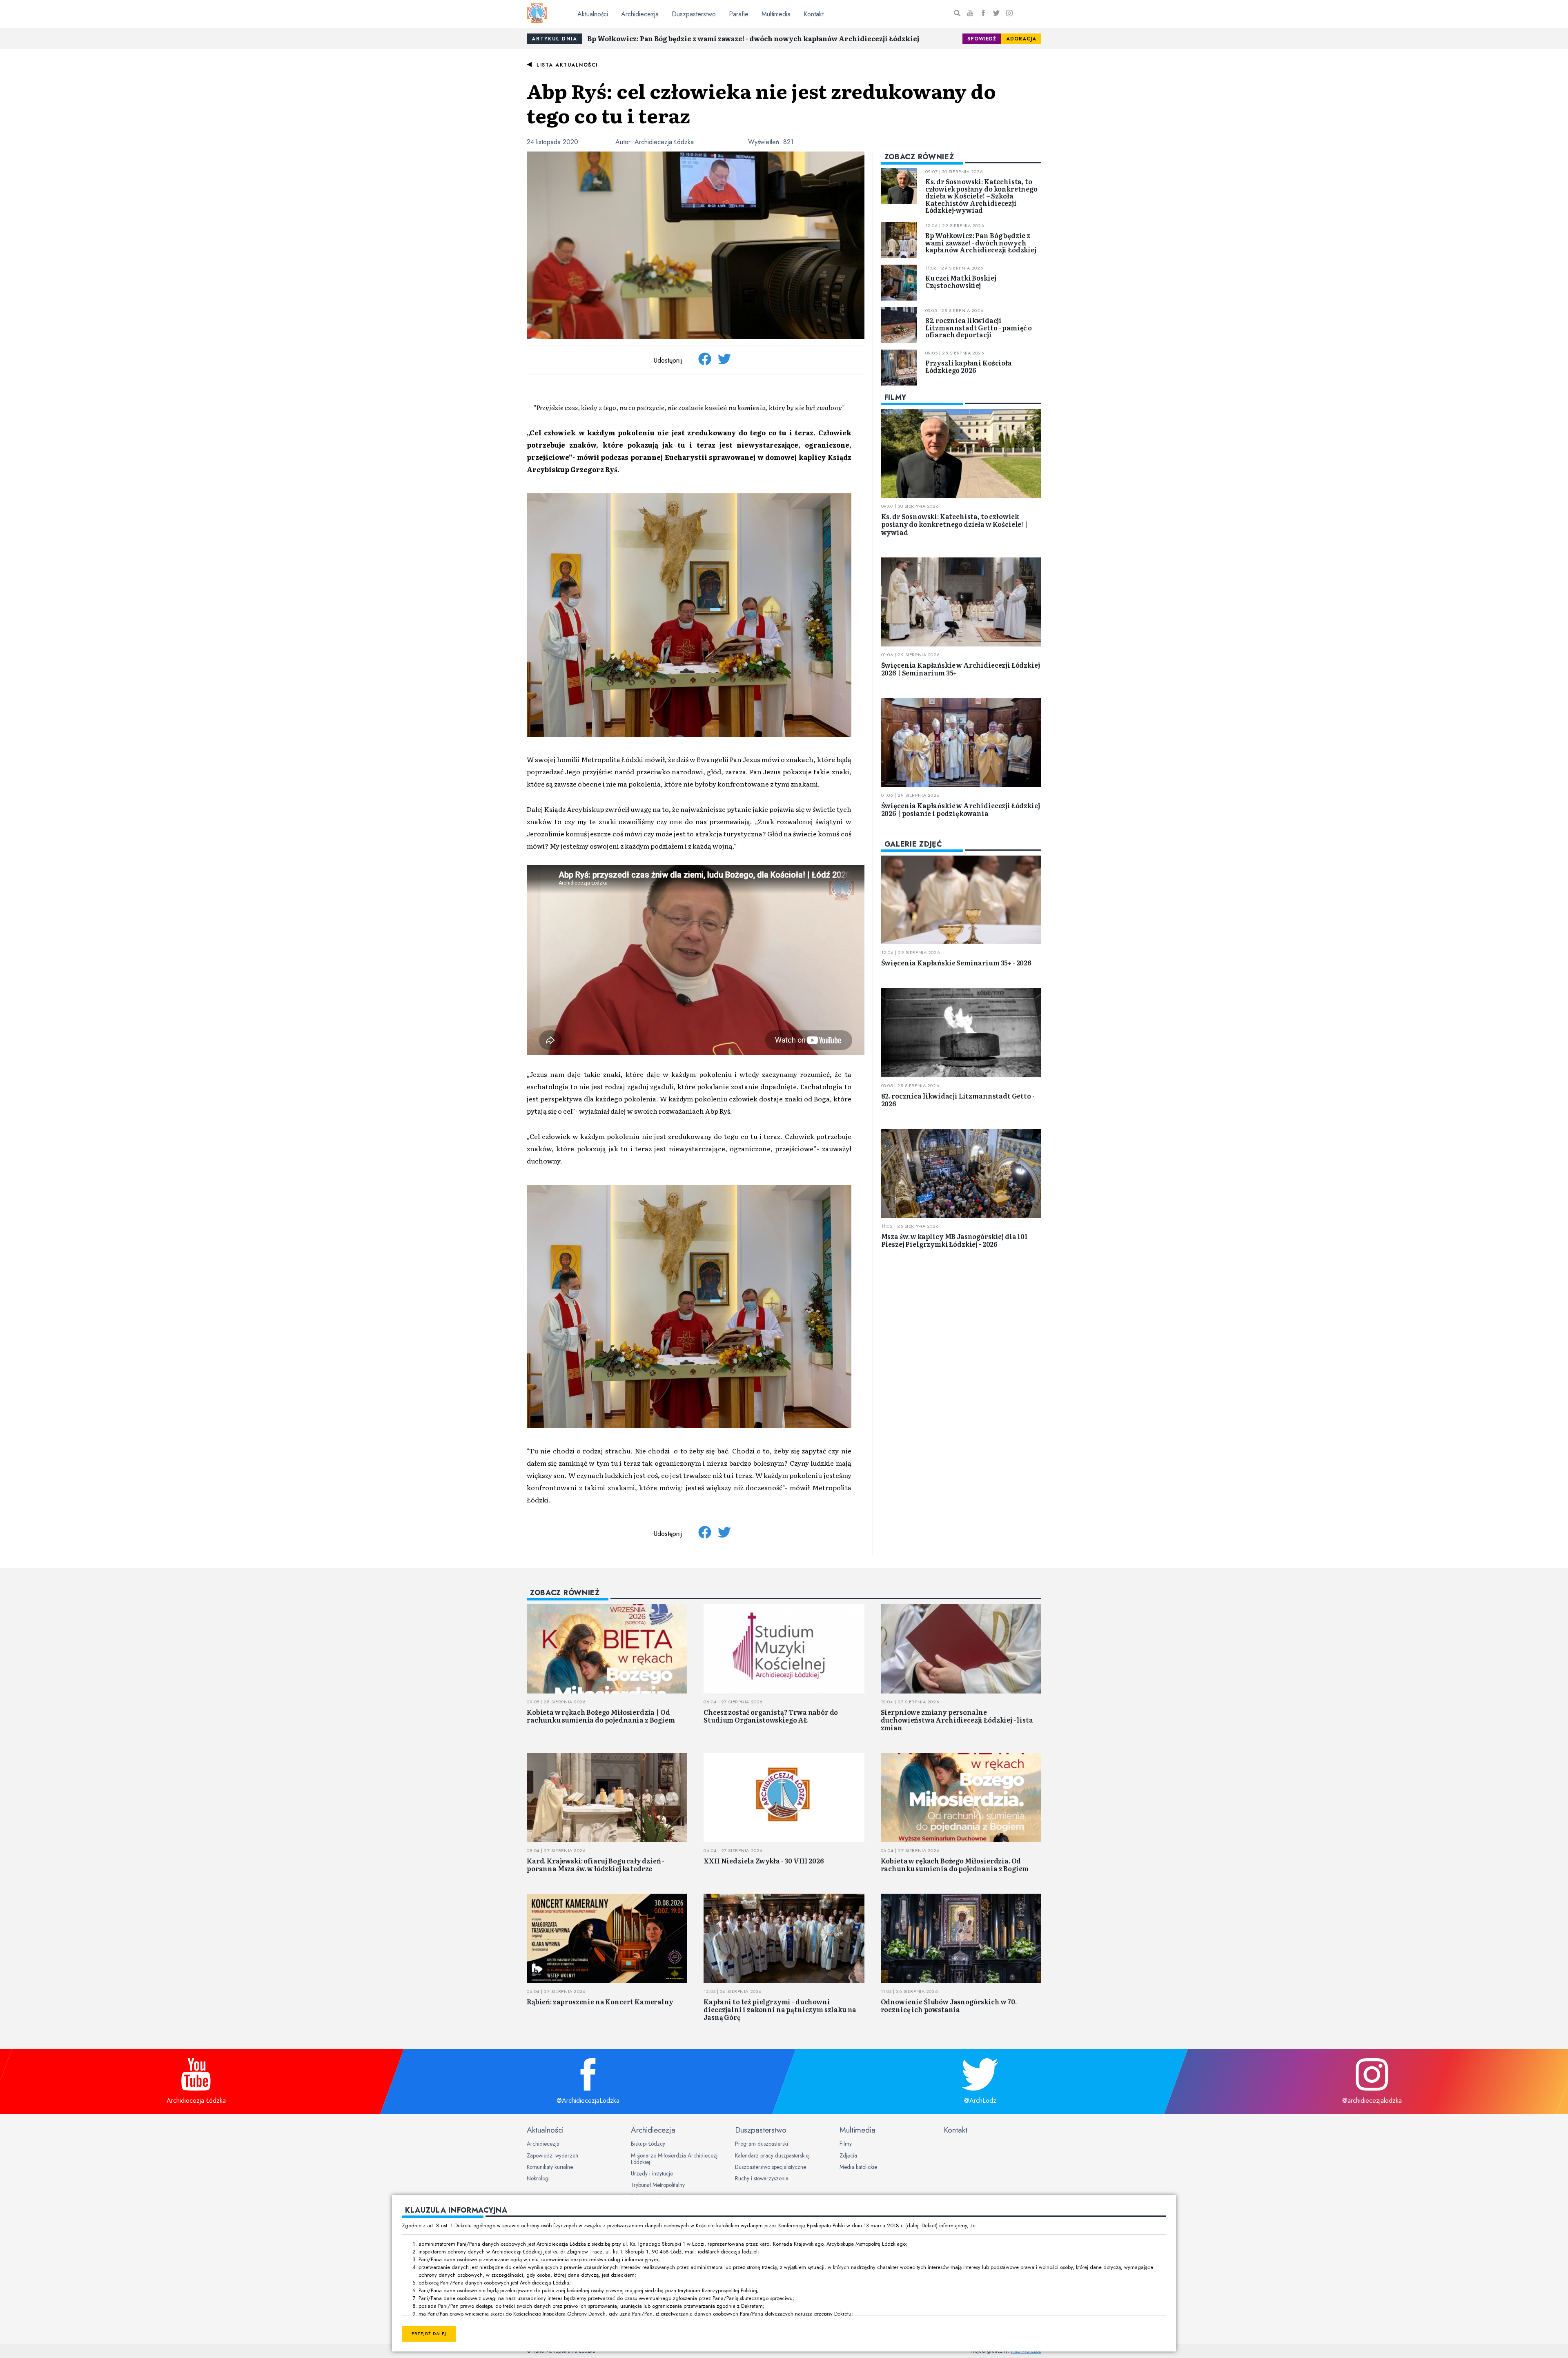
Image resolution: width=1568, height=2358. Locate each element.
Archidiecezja (640, 14)
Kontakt (814, 14)
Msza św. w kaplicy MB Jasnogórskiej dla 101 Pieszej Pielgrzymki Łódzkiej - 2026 (954, 1240)
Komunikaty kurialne (550, 2167)
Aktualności (593, 14)
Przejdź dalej (429, 2334)
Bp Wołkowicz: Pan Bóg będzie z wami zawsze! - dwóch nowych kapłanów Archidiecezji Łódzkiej (753, 38)
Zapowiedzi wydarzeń (552, 2155)
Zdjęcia (848, 2155)
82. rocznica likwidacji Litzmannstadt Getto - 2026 (958, 1100)
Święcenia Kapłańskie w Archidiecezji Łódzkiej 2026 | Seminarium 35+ (961, 669)
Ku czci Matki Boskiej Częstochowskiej (961, 281)
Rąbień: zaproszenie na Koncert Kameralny (600, 2001)
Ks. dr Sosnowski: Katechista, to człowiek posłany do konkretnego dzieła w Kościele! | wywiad (954, 524)
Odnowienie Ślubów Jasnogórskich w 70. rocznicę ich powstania (949, 2005)
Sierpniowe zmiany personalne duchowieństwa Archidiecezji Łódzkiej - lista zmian (957, 1720)
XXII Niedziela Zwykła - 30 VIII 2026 (764, 1861)
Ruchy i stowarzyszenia (762, 2178)
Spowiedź (982, 39)
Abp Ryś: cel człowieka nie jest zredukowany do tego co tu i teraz (761, 103)
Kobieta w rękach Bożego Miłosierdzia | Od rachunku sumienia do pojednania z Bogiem (601, 1716)
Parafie (739, 14)
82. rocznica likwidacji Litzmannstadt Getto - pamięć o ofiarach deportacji (979, 327)
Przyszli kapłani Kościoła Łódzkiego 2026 (969, 366)
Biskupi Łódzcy (648, 2144)
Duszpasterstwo (694, 14)
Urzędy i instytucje (652, 2173)
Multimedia (776, 14)
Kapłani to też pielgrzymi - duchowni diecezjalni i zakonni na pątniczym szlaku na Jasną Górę (780, 2009)
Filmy (846, 2144)
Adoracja (1021, 39)
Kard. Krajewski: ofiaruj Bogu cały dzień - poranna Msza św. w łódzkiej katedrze (596, 1864)
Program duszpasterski (762, 2144)
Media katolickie (858, 2167)
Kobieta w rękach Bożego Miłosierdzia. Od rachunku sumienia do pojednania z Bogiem (955, 1864)
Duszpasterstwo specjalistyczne (771, 2167)
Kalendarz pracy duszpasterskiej (772, 2155)
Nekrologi (538, 2178)
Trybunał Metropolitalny (658, 2185)
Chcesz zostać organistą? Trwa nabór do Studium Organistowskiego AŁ (771, 1716)
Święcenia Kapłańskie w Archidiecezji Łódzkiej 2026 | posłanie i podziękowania (961, 809)
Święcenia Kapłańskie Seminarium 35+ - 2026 (956, 963)
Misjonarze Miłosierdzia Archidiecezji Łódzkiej (675, 2159)
